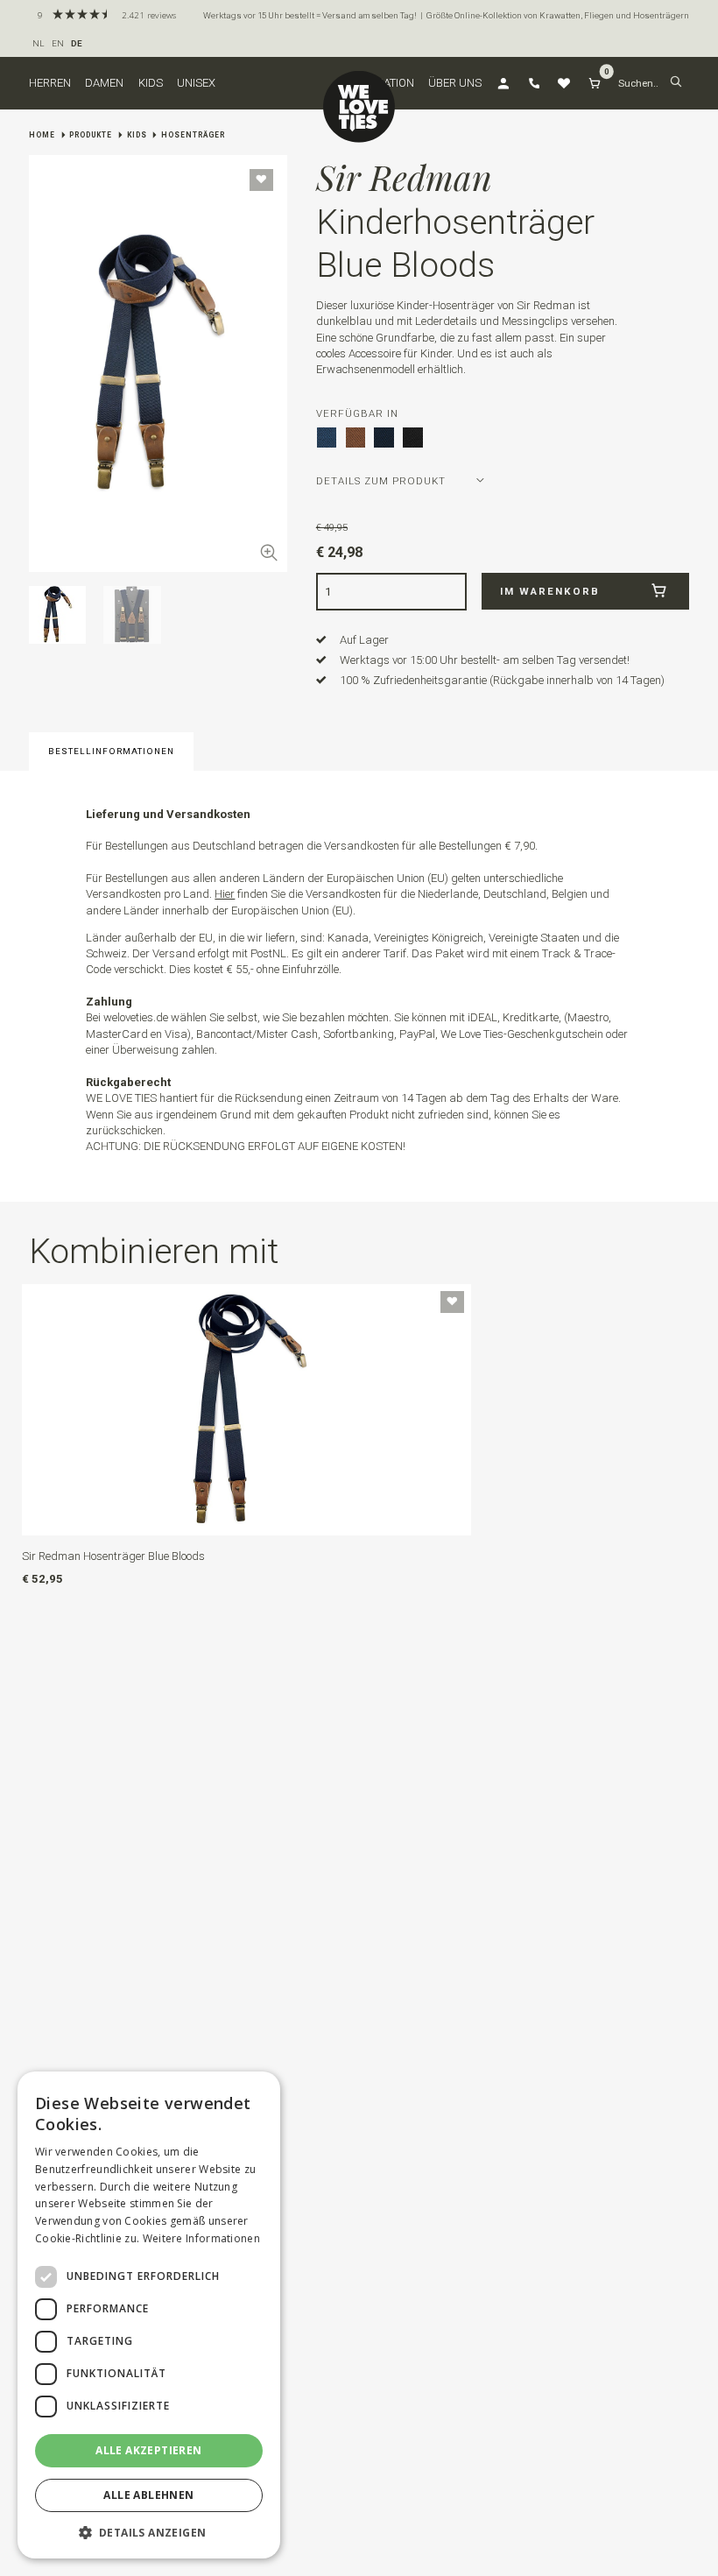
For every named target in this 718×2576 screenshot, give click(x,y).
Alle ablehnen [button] (148, 2495)
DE (77, 43)
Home (42, 135)
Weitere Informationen (201, 2238)
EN (58, 43)
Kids (151, 83)
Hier (225, 894)
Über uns (455, 83)
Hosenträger (193, 135)
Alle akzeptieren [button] (148, 2450)
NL (39, 43)
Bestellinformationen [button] (111, 751)
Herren (50, 83)
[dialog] (149, 2315)
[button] (676, 83)
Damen (104, 83)
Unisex (196, 83)
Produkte (91, 135)
